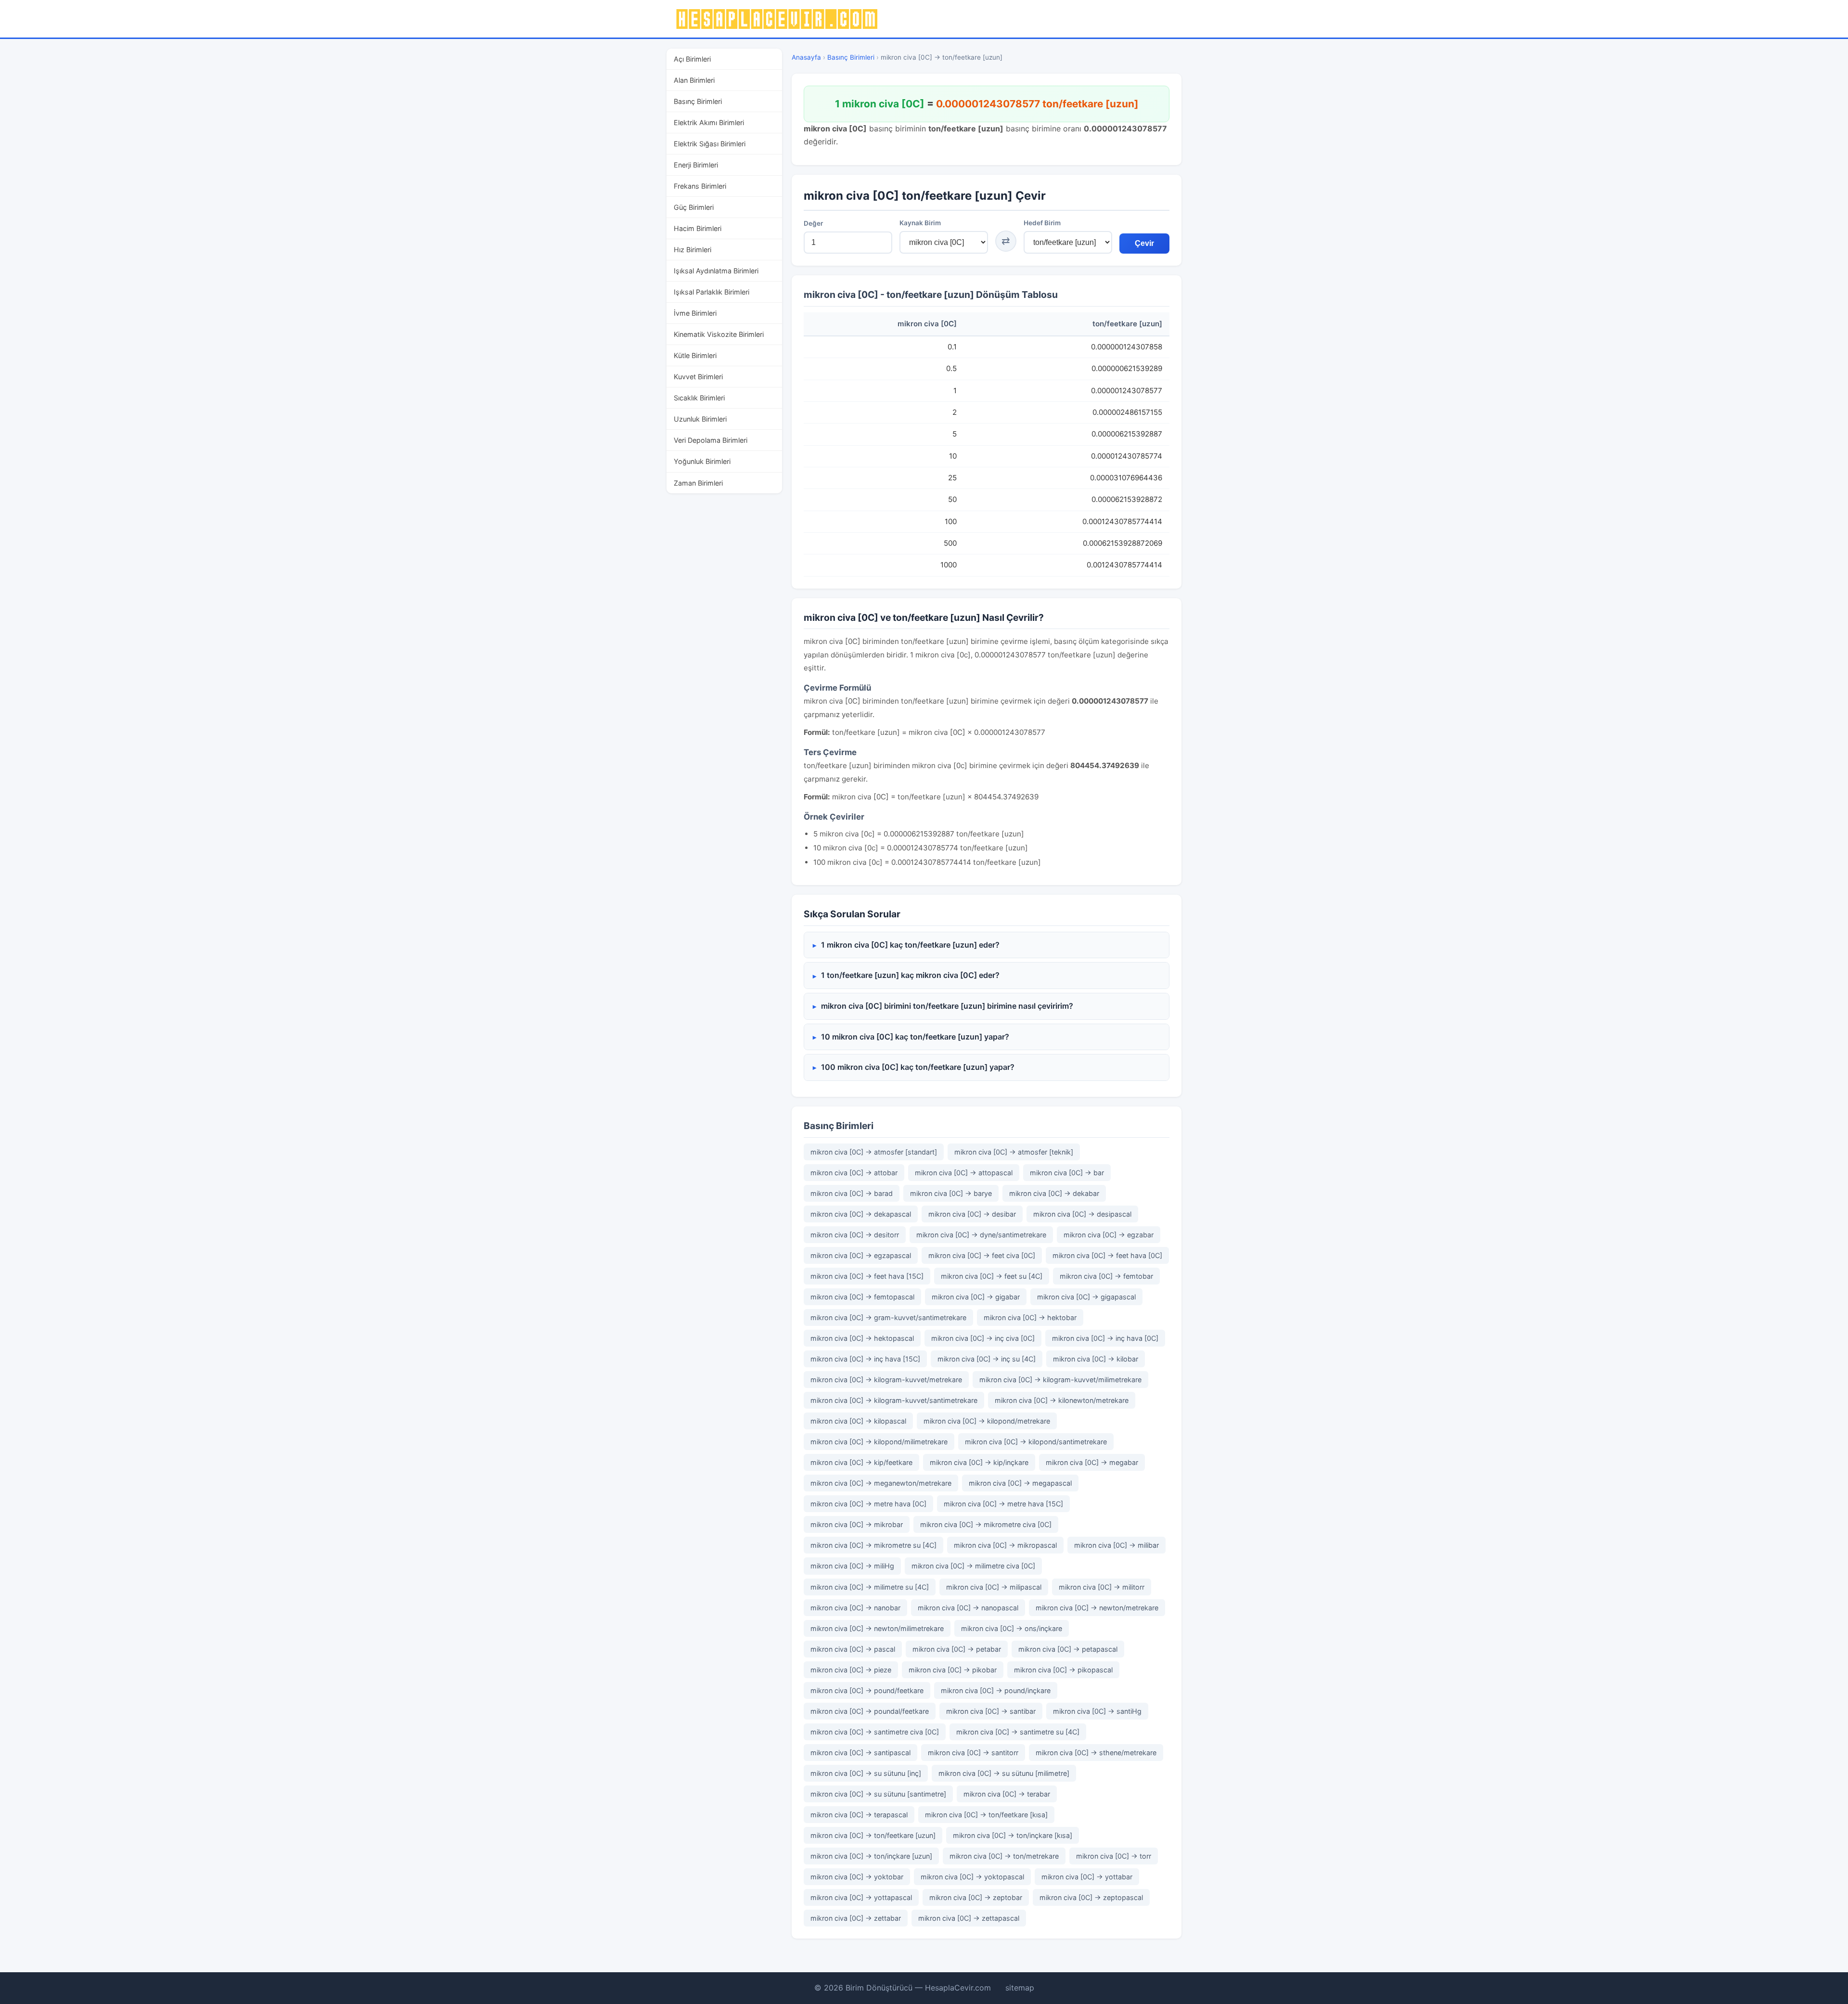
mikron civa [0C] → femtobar (1106, 1276)
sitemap (1020, 1988)
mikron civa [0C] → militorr (1102, 1587)
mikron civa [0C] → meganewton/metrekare (881, 1483)
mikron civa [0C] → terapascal (859, 1815)
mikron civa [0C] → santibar (991, 1711)
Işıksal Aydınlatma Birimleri (716, 271)
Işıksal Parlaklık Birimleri (712, 292)
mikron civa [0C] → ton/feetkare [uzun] (873, 1835)
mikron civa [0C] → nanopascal (968, 1608)
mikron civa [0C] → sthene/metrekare (1096, 1753)
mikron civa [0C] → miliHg (852, 1566)
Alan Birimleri (694, 80)
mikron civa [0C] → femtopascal (862, 1297)
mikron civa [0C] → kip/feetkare (861, 1462)
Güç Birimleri (694, 207)
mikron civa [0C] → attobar (854, 1173)
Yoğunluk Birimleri (702, 461)
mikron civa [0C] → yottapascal (861, 1897)
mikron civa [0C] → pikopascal (1063, 1670)
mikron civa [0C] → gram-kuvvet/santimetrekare (888, 1317)
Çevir (1144, 243)
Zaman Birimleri (698, 483)
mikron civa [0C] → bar (1067, 1173)
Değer (813, 223)
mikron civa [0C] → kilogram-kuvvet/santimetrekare (894, 1400)
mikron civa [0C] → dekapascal (861, 1214)
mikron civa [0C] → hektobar (1030, 1317)
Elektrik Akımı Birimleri (709, 122)
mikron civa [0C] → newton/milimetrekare (877, 1628)
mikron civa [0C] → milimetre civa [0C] (973, 1566)
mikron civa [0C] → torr (1114, 1856)
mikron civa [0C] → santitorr (973, 1753)
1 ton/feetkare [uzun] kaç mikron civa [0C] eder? (910, 975)
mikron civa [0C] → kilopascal (858, 1421)
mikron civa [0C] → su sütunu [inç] (866, 1773)
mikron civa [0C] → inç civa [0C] (983, 1338)
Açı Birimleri (692, 59)
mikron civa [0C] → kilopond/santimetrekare (1036, 1442)
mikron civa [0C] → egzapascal (861, 1255)
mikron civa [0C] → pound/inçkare (996, 1690)
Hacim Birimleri (698, 228)
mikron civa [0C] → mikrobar (857, 1524)
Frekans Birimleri (700, 186)
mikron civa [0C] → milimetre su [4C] (870, 1587)
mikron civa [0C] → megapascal (1020, 1483)
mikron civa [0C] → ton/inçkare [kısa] (1013, 1835)
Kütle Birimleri (695, 355)
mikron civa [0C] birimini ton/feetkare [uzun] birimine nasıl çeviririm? (947, 1006)
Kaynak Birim (920, 223)
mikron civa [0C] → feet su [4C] (992, 1276)
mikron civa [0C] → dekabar (1054, 1193)
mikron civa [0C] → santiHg (1097, 1711)
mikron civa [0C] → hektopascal (862, 1338)
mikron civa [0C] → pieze (851, 1670)
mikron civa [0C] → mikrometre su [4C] (873, 1545)
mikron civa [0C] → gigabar (976, 1297)
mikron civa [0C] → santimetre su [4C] (1018, 1732)
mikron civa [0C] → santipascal (860, 1753)
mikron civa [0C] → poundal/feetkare (870, 1711)
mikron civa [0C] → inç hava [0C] (1105, 1338)
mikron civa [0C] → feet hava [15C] (867, 1276)
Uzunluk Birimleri (700, 419)
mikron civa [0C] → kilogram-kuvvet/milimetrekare (1060, 1380)
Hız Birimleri (693, 250)
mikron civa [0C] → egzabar (1109, 1235)
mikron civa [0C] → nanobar (855, 1608)
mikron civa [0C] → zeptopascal (1091, 1897)
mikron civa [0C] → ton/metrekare (1004, 1856)
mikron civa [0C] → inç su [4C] (987, 1359)
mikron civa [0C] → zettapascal (969, 1918)
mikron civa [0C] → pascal (853, 1649)
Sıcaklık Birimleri (699, 398)
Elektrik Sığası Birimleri (710, 144)
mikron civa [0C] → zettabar (856, 1918)
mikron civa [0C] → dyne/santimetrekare (981, 1235)
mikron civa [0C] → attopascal (964, 1173)
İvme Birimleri (695, 313)
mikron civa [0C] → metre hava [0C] (868, 1504)
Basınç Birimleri (698, 101)
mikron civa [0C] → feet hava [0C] (1107, 1255)
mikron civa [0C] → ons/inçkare (1012, 1628)
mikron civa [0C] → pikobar (953, 1670)
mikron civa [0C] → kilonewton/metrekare (1062, 1400)
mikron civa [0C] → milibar (1116, 1545)
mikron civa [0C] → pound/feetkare (867, 1690)
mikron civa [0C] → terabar (1007, 1794)
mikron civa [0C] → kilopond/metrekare (987, 1421)
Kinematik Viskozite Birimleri (719, 334)
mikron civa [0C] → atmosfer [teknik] (1014, 1152)
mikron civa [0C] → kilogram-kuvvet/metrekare (886, 1380)
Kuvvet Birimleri (698, 377)
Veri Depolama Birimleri (711, 440)
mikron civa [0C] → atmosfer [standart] (874, 1152)
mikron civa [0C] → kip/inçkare (979, 1462)
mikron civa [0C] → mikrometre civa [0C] (986, 1524)
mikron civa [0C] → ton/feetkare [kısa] (986, 1815)
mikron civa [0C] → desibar (972, 1214)
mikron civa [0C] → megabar (1092, 1462)
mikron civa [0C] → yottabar (1087, 1877)
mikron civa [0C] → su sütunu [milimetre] (1004, 1773)
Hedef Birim (1042, 223)
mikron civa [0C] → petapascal (1068, 1649)
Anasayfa (806, 57)
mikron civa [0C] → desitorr (855, 1235)
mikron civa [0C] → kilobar (1096, 1359)
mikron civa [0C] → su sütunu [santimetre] (878, 1794)
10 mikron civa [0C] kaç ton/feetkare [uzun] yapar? (915, 1037)
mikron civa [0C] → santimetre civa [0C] (875, 1732)
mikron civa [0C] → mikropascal (1005, 1545)
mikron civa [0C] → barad (852, 1193)
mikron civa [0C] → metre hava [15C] (1003, 1504)
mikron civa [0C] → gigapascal (1086, 1297)
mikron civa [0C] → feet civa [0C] (982, 1255)
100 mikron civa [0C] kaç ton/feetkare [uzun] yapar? (918, 1067)
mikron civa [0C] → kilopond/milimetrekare (879, 1442)
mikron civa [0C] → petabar (957, 1649)
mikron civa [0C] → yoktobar (857, 1877)
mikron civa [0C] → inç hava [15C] (865, 1359)
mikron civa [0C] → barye (951, 1193)
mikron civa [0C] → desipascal (1082, 1214)
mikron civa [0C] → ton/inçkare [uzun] (871, 1856)
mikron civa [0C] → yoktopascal (972, 1877)
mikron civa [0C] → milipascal (994, 1587)
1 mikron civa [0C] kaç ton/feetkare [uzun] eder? (910, 945)
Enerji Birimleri (696, 165)
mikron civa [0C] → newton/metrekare (1097, 1608)
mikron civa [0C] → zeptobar (976, 1897)
